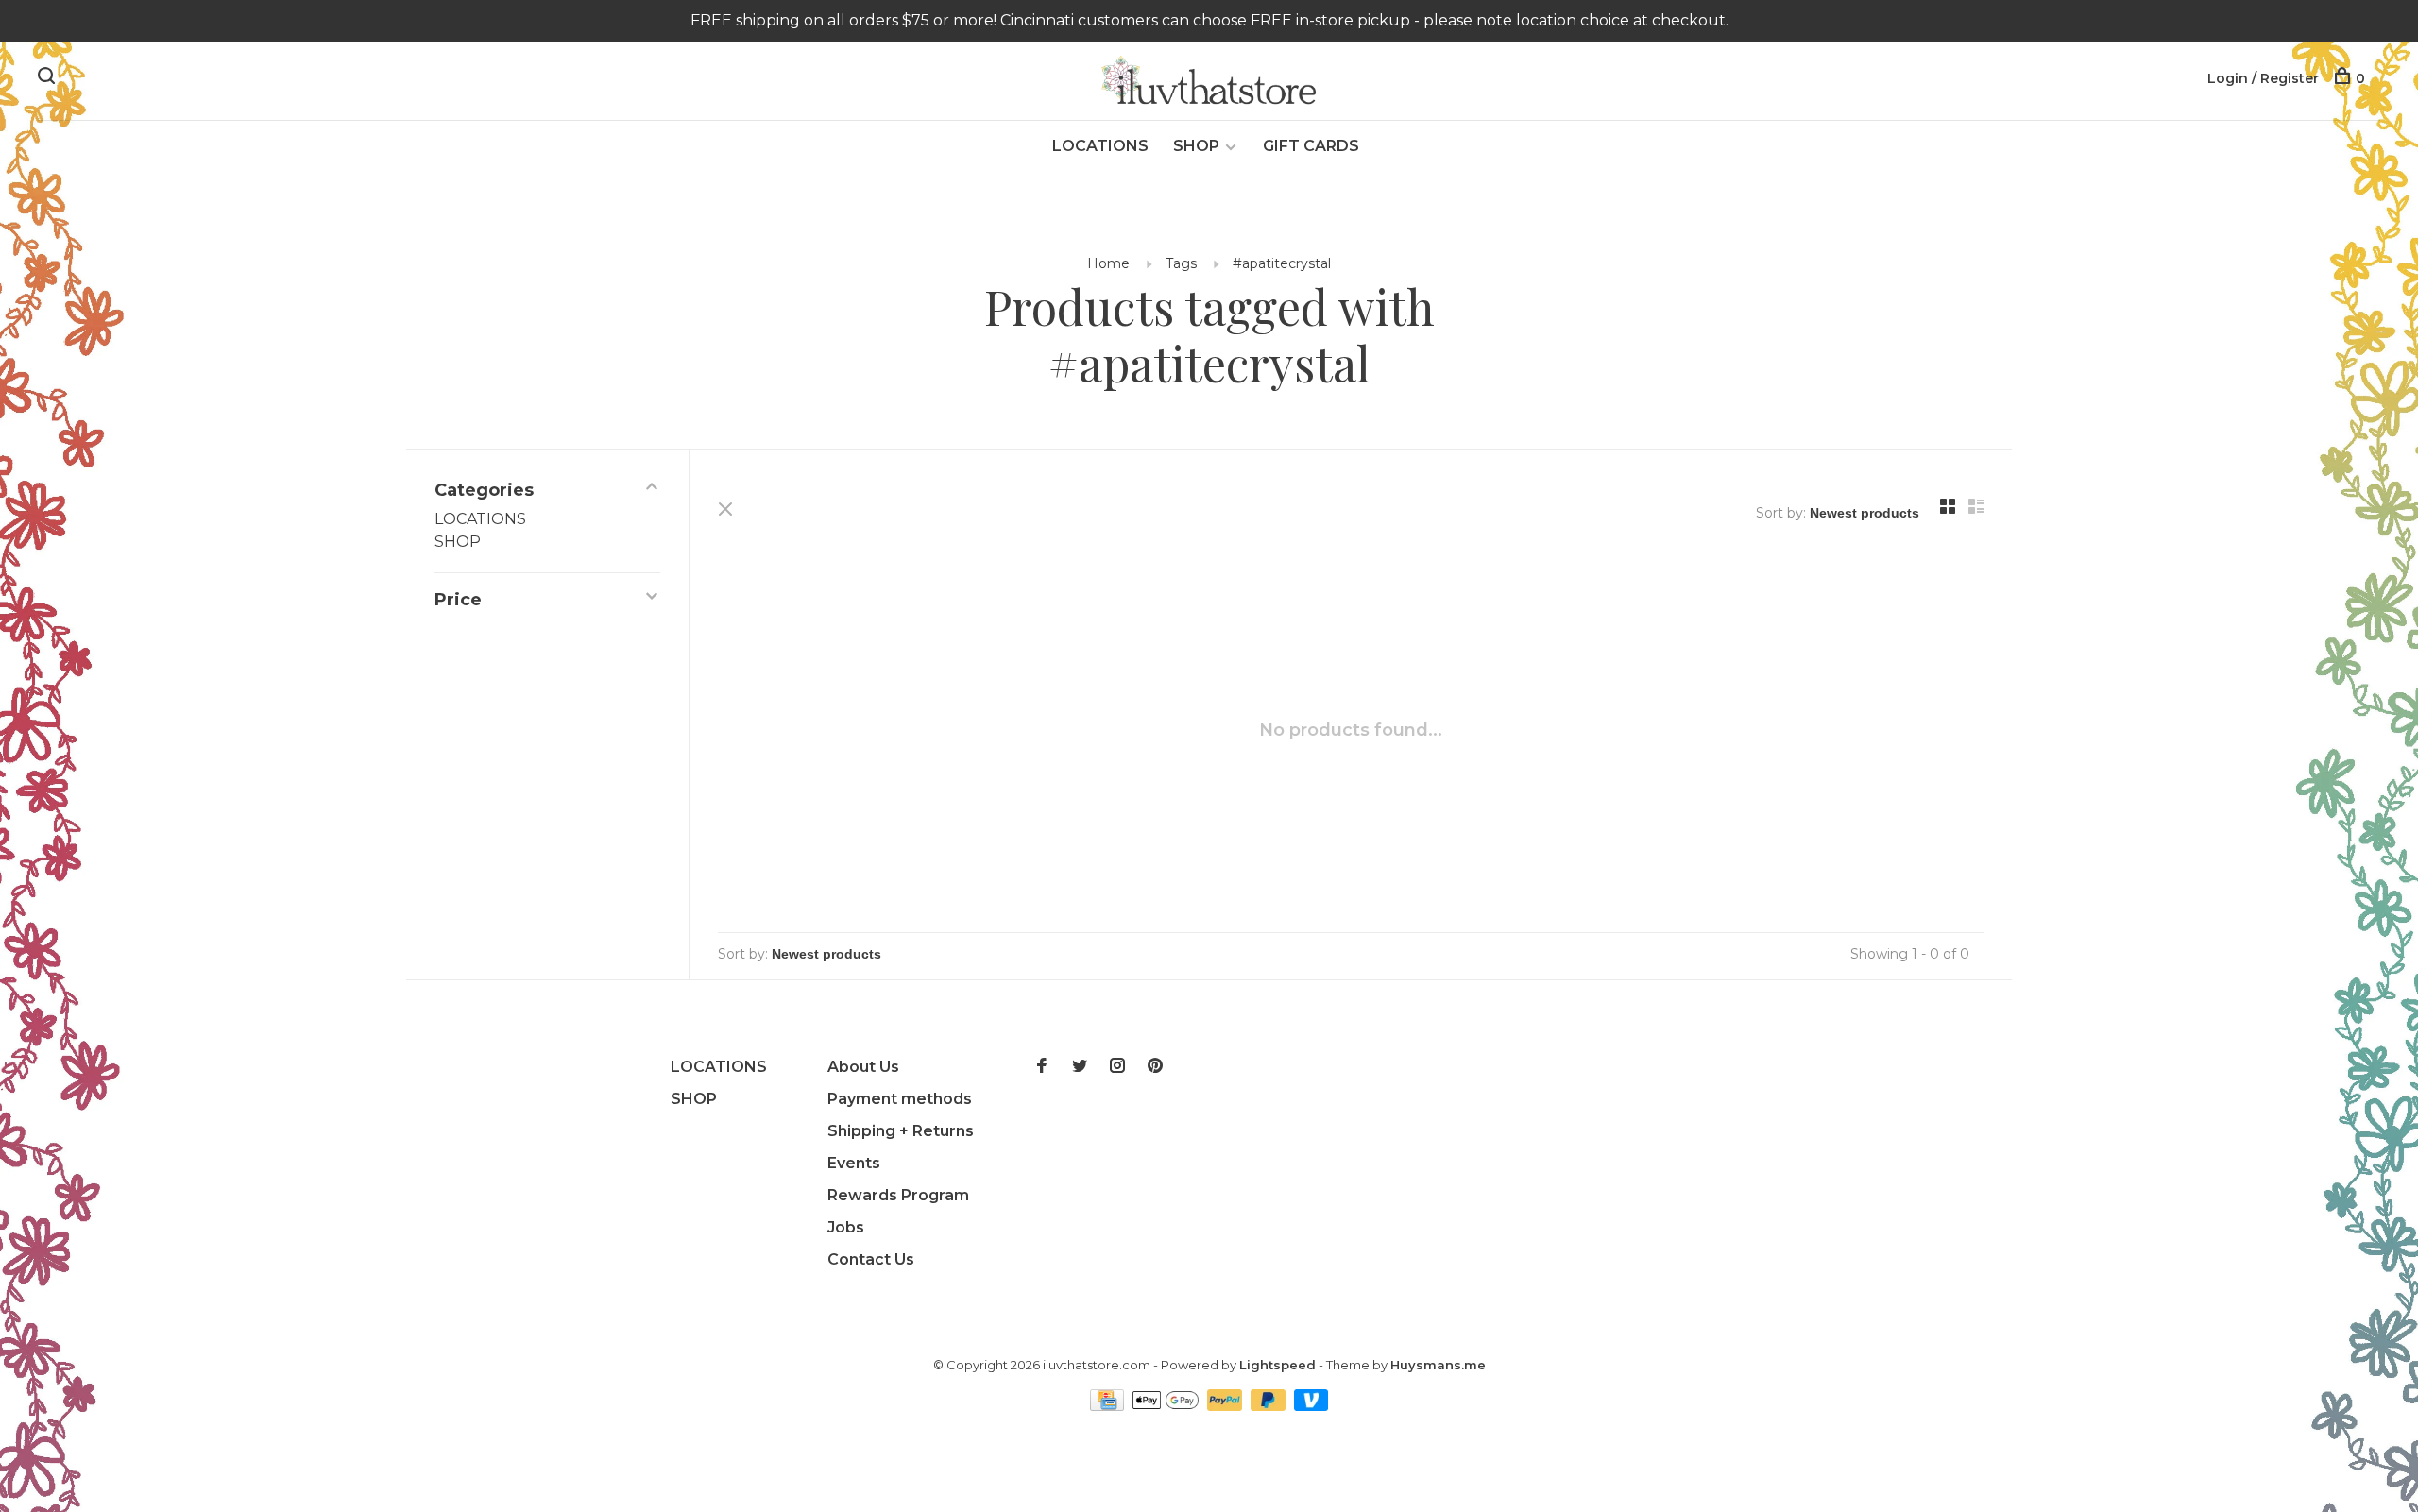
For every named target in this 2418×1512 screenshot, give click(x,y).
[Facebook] (1042, 1067)
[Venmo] (1311, 1406)
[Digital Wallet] (1167, 1406)
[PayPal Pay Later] (1270, 1406)
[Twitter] (1080, 1067)
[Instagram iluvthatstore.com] (1117, 1067)
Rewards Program (898, 1195)
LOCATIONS (1100, 146)
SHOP (1196, 146)
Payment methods (900, 1099)
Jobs (846, 1227)
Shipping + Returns (901, 1131)
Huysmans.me (1438, 1365)
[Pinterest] (1155, 1067)
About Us (863, 1067)
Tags (1181, 263)
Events (854, 1163)
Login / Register (2263, 78)
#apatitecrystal (1282, 263)
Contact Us (871, 1259)
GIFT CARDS (1311, 146)
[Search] (49, 78)
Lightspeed (1277, 1365)
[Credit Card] (1109, 1406)
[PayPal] (1226, 1406)
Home (1108, 263)
